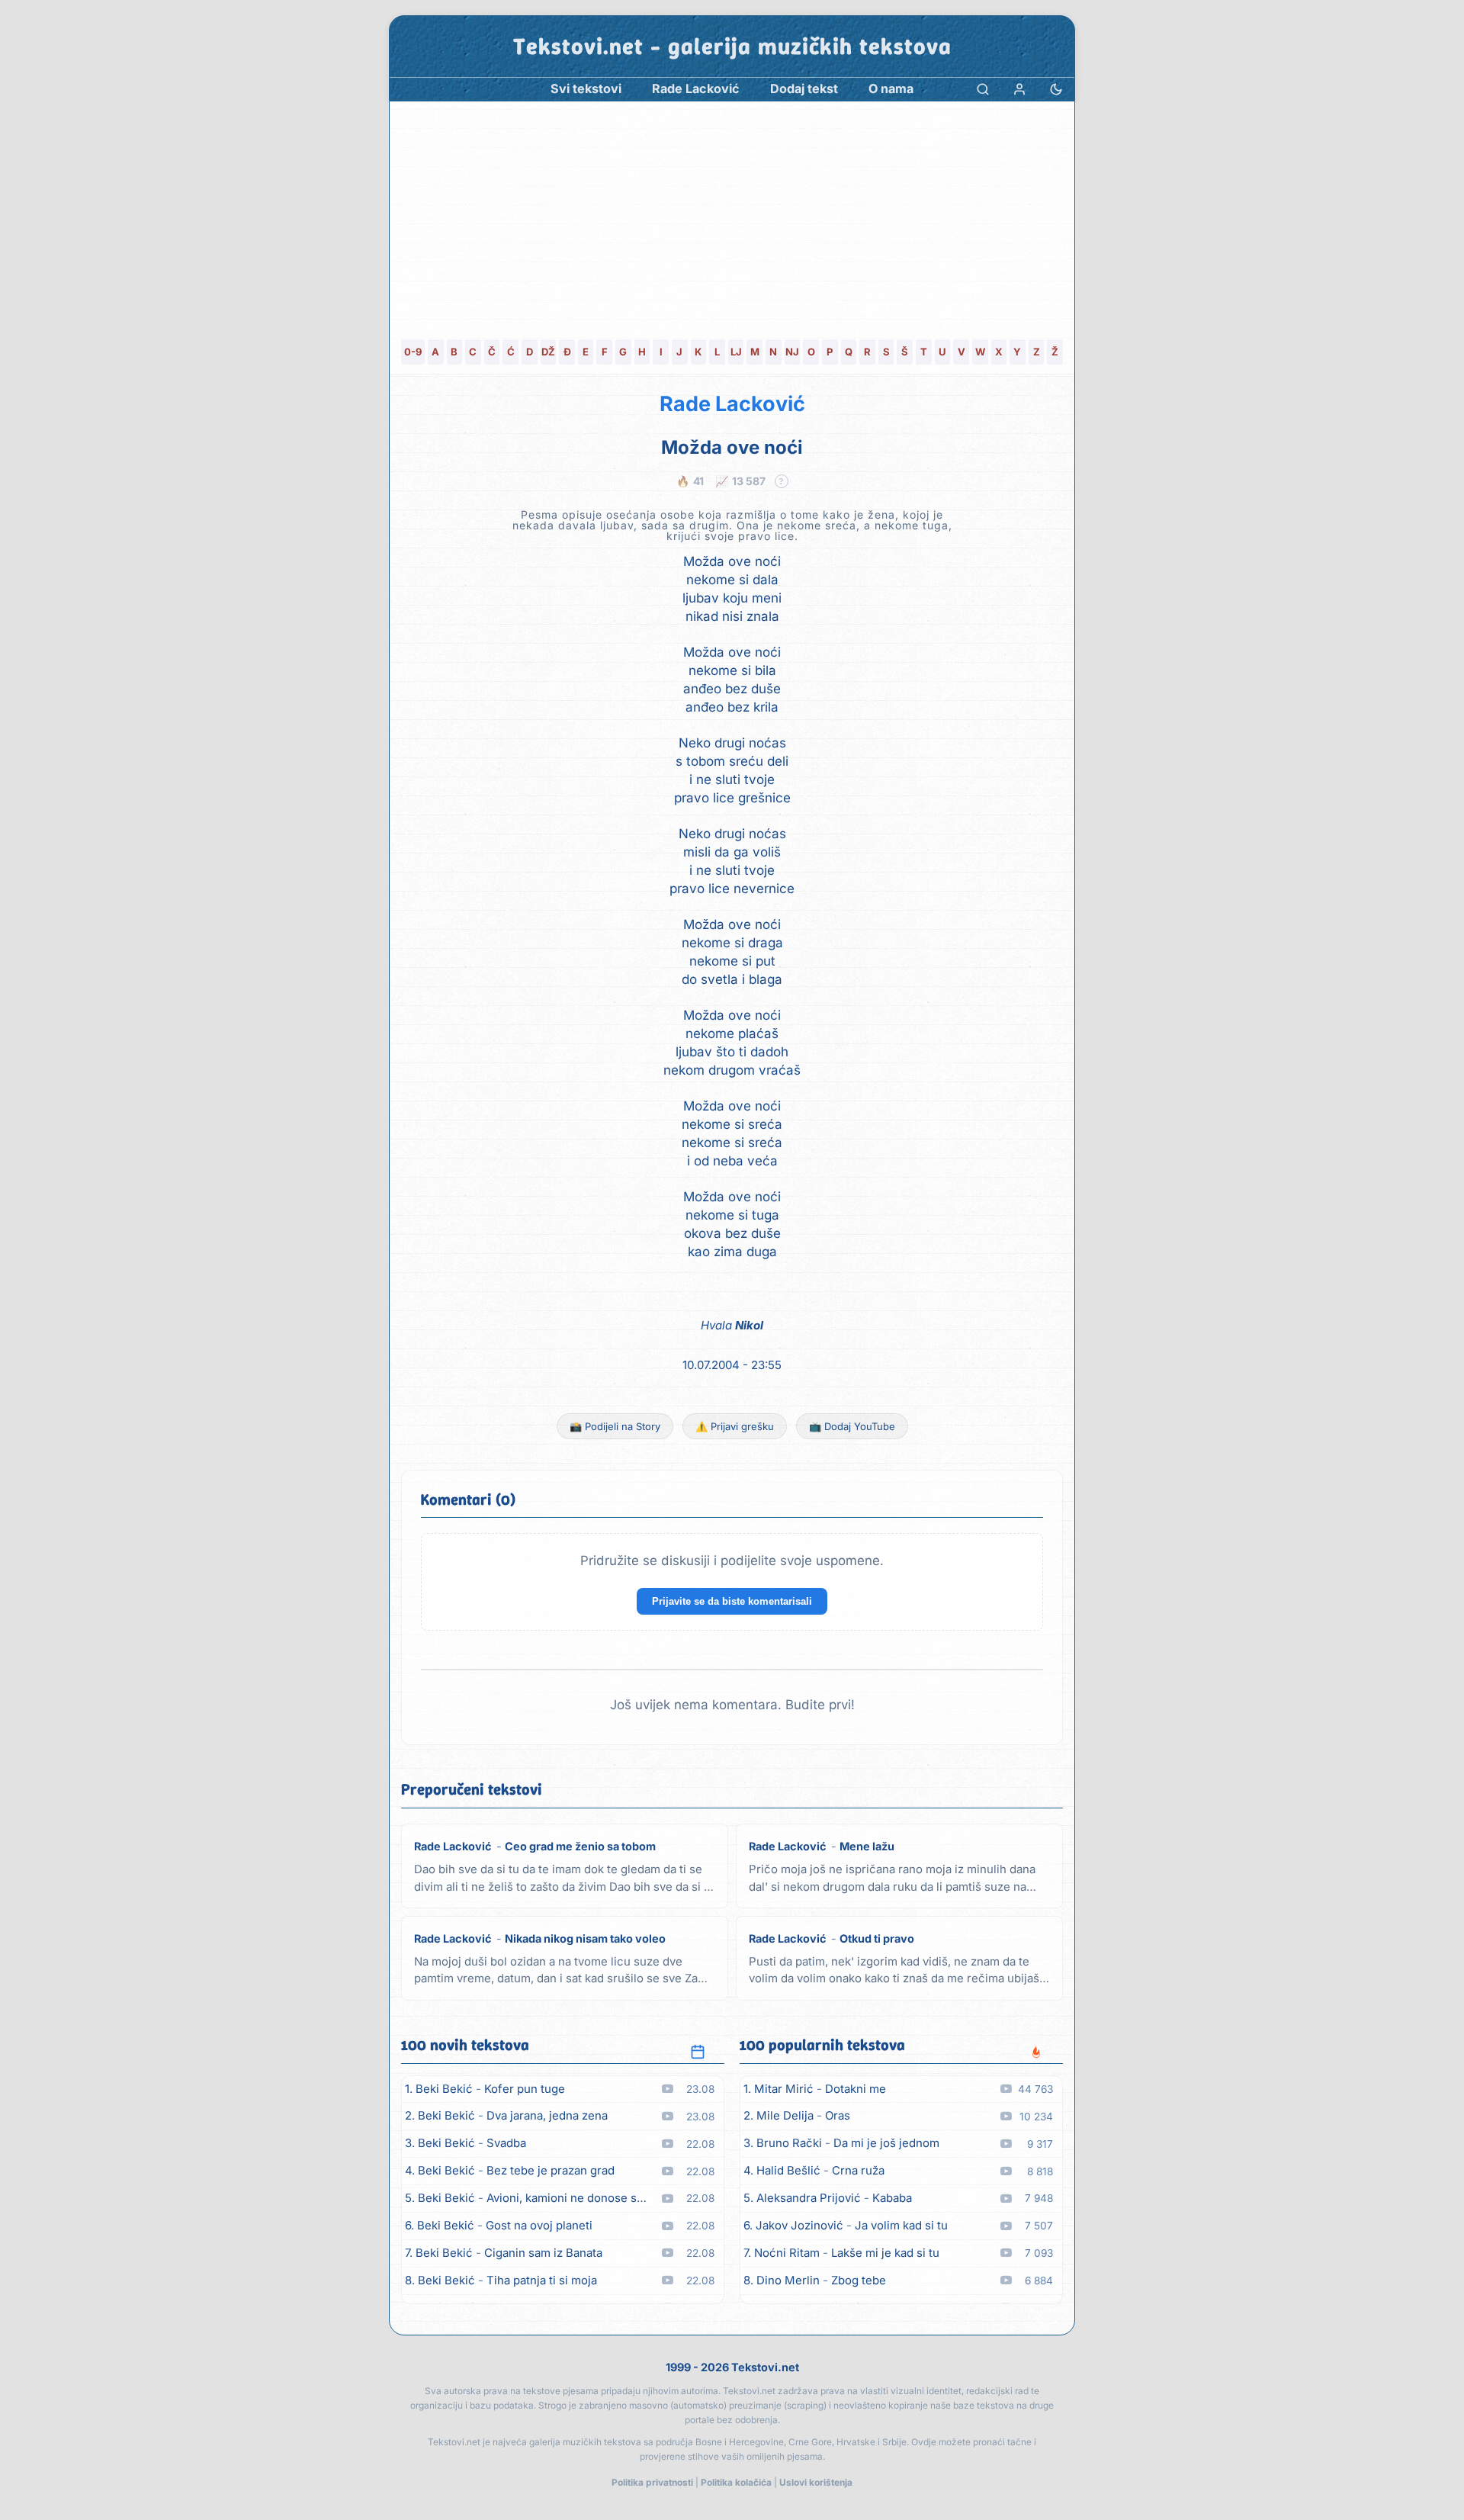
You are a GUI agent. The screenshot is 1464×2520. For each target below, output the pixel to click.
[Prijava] (1019, 89)
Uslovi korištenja (816, 2482)
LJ (736, 352)
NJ (792, 352)
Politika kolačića (736, 2482)
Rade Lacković (732, 404)
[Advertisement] (732, 216)
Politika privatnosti (652, 2482)
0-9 (413, 352)
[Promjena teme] (1056, 89)
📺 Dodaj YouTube (852, 1426)
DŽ (548, 352)
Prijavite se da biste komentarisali (732, 1601)
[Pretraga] (983, 89)
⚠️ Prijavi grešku (735, 1426)
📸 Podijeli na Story (615, 1426)
